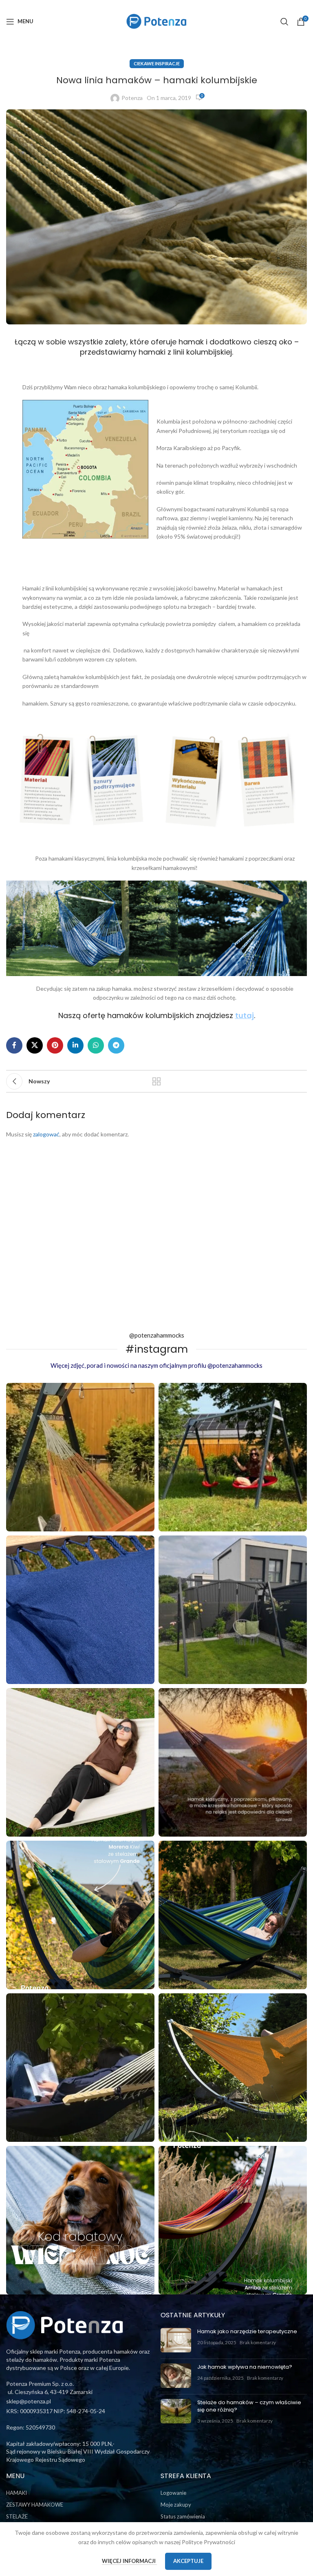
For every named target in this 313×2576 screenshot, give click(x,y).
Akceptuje (188, 2561)
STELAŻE (17, 2516)
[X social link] (35, 1045)
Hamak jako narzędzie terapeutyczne (247, 2331)
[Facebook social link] (14, 1045)
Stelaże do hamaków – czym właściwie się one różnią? (249, 2406)
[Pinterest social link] (55, 1045)
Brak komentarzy (258, 2342)
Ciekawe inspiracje (157, 63)
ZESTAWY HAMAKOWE (35, 2505)
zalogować (46, 1134)
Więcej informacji (129, 2561)
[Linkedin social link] (75, 1045)
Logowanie (173, 2493)
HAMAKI (17, 2493)
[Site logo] (156, 21)
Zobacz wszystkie (156, 1081)
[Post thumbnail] (176, 2340)
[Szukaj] (284, 22)
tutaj (245, 1015)
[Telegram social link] (116, 1045)
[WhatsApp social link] (96, 1045)
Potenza (132, 98)
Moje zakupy (176, 2505)
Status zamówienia (183, 2516)
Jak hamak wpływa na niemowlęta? (245, 2367)
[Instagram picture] (80, 1457)
